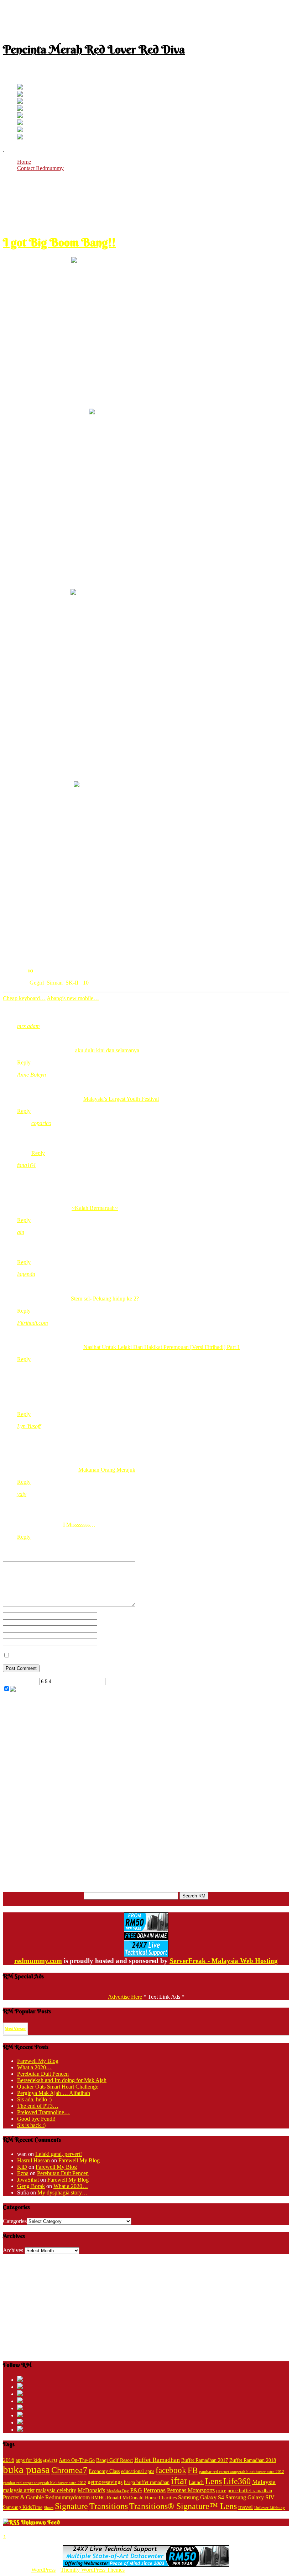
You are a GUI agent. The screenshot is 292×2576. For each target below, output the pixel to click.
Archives (13, 2250)
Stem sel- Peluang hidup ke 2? (105, 1299)
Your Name (110, 1616)
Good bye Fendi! (36, 2119)
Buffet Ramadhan (157, 2460)
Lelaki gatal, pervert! (59, 2154)
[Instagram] (20, 116)
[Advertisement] (146, 19)
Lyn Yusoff (29, 1426)
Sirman (55, 983)
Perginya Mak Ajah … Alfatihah (54, 2093)
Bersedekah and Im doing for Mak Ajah (62, 2080)
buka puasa (26, 2469)
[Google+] (20, 102)
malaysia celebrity (56, 2490)
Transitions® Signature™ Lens (183, 2506)
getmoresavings (105, 2482)
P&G (136, 2490)
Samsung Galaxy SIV (250, 2497)
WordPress (43, 2570)
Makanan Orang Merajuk (107, 1470)
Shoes (49, 2508)
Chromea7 (69, 2470)
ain (21, 1232)
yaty (22, 1494)
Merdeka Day (118, 2491)
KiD (22, 2167)
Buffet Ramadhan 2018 (253, 2460)
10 (31, 970)
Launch (196, 2482)
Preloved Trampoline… (43, 2112)
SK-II (72, 983)
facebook (171, 2470)
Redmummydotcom (67, 2497)
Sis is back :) (31, 2125)
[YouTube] (20, 109)
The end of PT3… (38, 2106)
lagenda (26, 1274)
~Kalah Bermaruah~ (95, 1208)
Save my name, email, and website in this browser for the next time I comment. (100, 1655)
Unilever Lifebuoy (270, 2508)
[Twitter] (20, 88)
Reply (24, 1062)
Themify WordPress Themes (93, 2570)
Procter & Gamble (23, 2497)
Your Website (112, 1642)
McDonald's (91, 2490)
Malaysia (264, 2482)
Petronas (155, 2490)
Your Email (110, 1629)
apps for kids (29, 2460)
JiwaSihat (28, 2180)
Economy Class (104, 2471)
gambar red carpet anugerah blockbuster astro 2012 (242, 2472)
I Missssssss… (79, 1525)
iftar (179, 2481)
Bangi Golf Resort (114, 2460)
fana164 (26, 1165)
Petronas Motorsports (191, 2490)
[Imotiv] (20, 130)
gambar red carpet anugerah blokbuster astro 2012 (45, 2483)
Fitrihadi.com (33, 1323)
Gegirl (37, 983)
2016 (9, 2460)
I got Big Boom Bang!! (59, 242)
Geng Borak (31, 2186)
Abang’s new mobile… (73, 998)
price (221, 2491)
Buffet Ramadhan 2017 (205, 2460)
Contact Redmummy (40, 168)
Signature (71, 2506)
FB (193, 2470)
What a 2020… (34, 2067)
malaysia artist (19, 2490)
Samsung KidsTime (23, 2507)
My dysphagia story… (62, 2192)
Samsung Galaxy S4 (201, 2497)
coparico (41, 1123)
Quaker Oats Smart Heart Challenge (58, 2087)
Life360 (237, 2481)
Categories (15, 2221)
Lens (213, 2481)
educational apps (138, 2471)
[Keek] (20, 123)
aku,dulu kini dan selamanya (107, 1050)
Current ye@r (20, 1681)
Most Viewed (15, 2029)
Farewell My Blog (38, 2061)
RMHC (98, 2498)
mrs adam (28, 1026)
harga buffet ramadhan (147, 2482)
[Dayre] (20, 137)
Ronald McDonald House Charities (142, 2498)
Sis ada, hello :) (34, 2099)
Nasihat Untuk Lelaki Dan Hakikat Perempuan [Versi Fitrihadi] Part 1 (162, 1347)
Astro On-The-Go (77, 2460)
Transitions (109, 2506)
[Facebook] (20, 95)
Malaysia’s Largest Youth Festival (121, 1099)
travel (246, 2507)
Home (24, 162)
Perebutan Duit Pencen (43, 2074)
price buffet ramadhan (250, 2491)
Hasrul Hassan (33, 2160)
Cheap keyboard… (24, 998)
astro (50, 2459)
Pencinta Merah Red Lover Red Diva (94, 49)
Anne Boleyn (32, 1075)
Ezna (23, 2173)
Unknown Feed (40, 2522)
